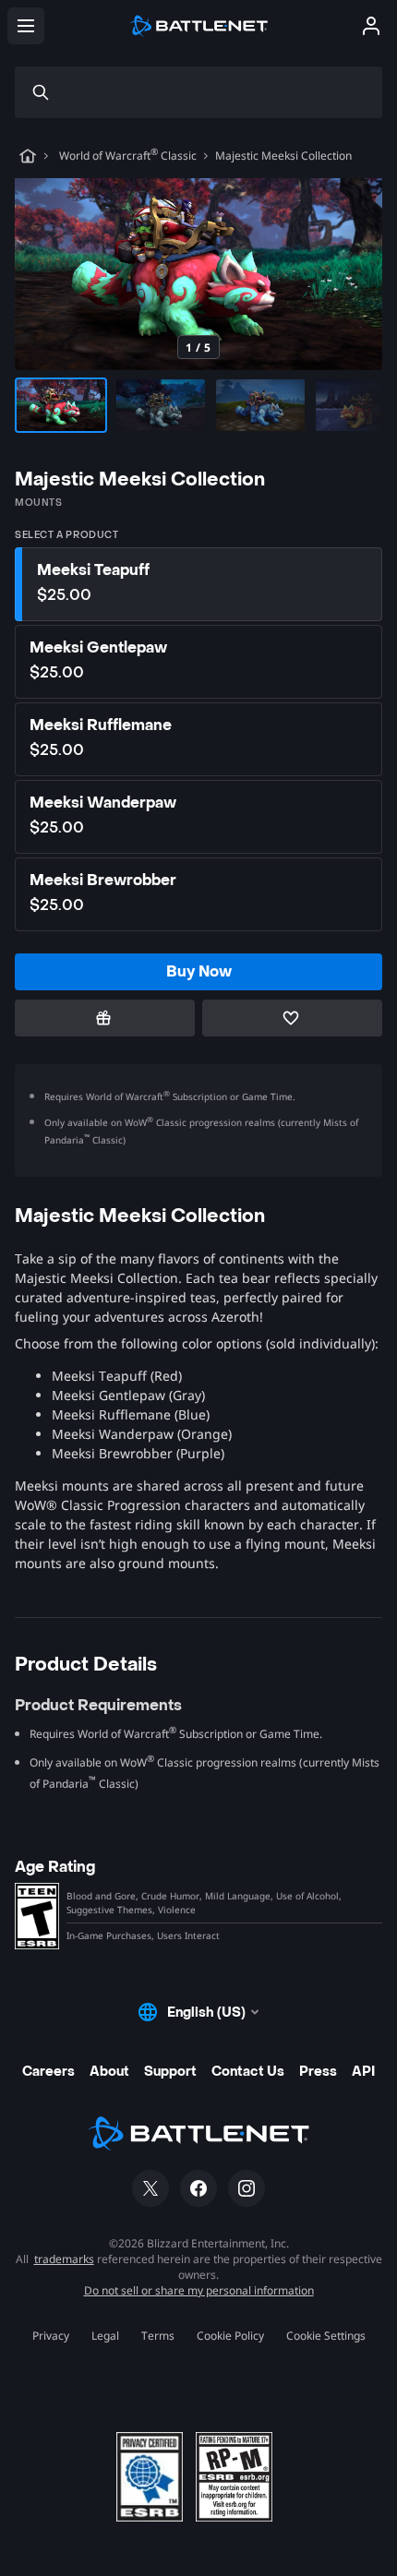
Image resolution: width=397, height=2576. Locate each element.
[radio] (198, 584)
